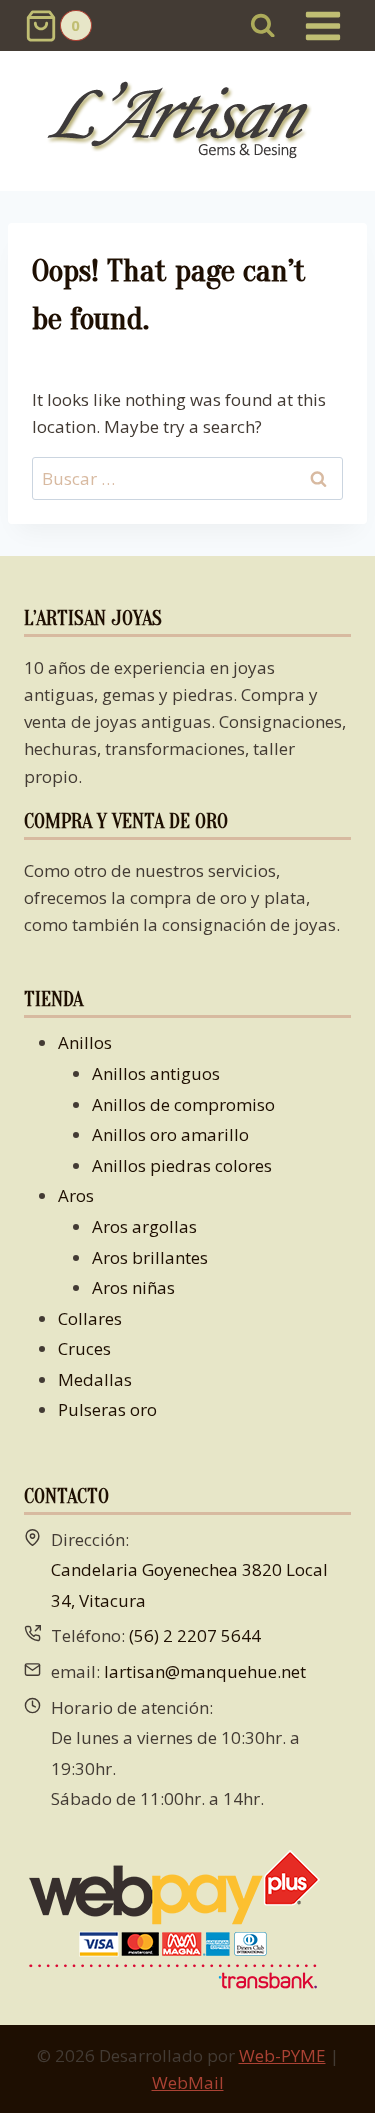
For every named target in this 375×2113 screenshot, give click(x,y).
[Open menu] (322, 25)
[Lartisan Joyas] (187, 121)
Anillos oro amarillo (170, 1134)
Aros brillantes (150, 1257)
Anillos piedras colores (182, 1165)
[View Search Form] (263, 25)
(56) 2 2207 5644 (195, 1635)
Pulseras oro (107, 1409)
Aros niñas (133, 1287)
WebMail (188, 2082)
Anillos (85, 1042)
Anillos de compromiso (183, 1104)
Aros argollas (144, 1226)
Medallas (95, 1379)
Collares (90, 1318)
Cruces (84, 1348)
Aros (76, 1195)
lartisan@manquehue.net (205, 1671)
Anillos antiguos (156, 1073)
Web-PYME (282, 2055)
